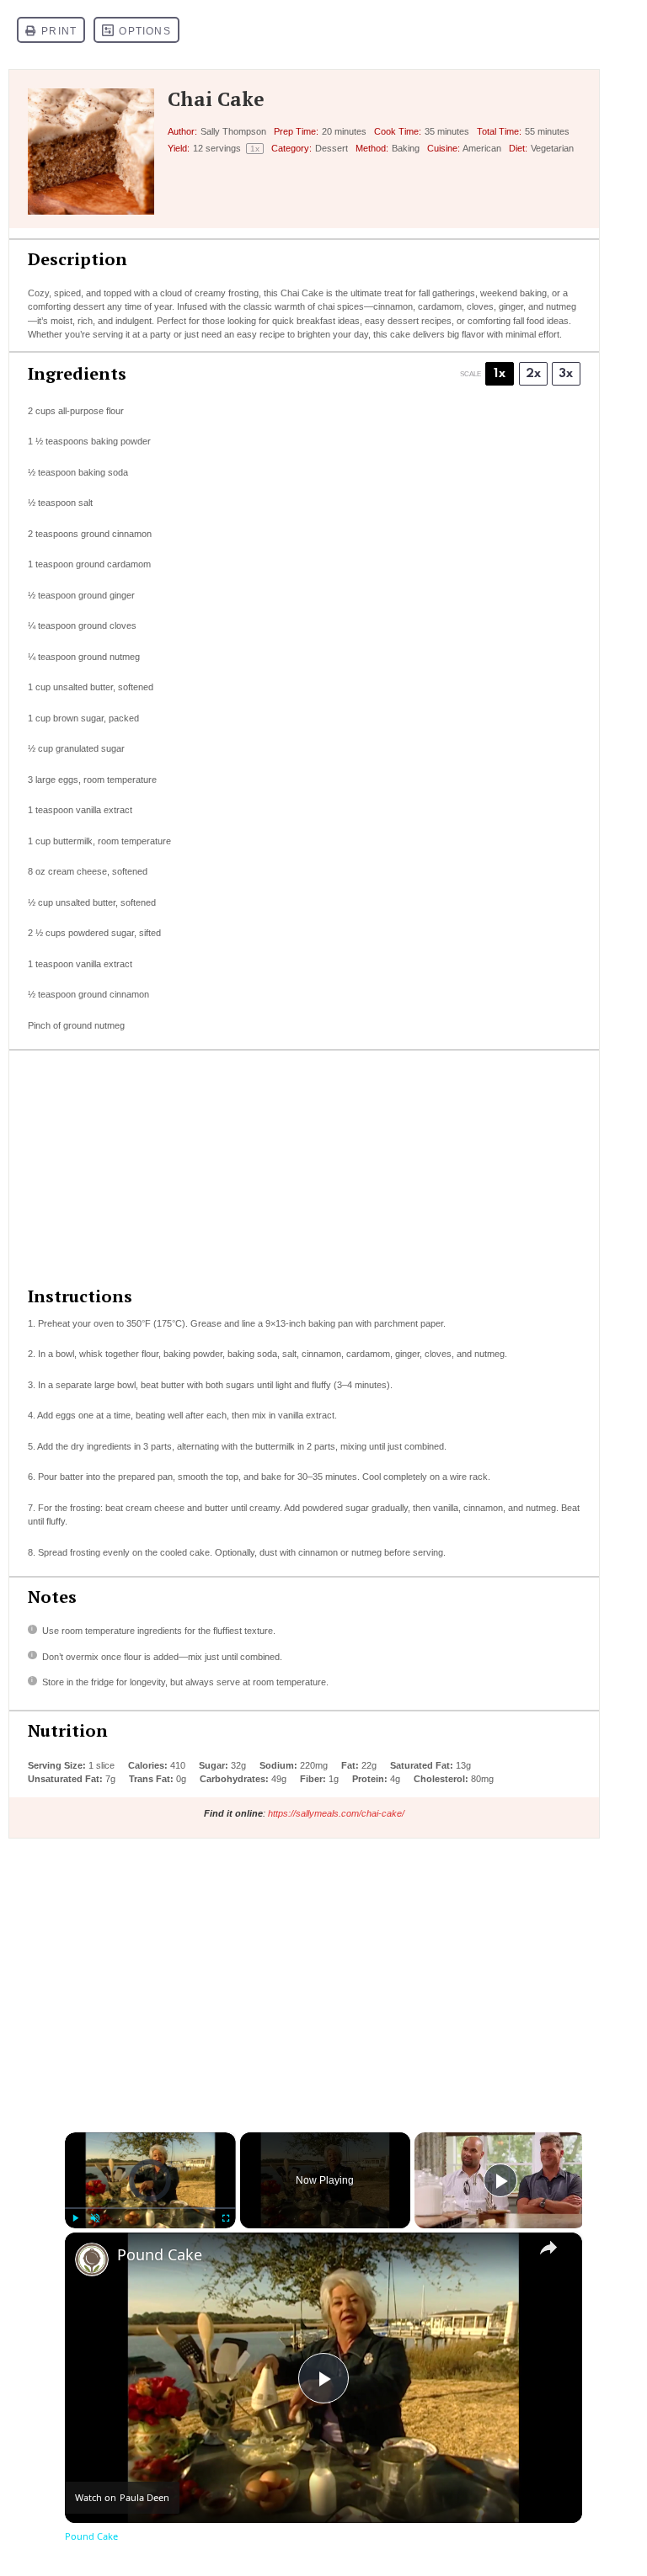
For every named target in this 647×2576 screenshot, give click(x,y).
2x (533, 374)
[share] (548, 2248)
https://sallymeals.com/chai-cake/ (336, 1813)
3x (566, 374)
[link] (92, 2259)
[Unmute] (95, 2218)
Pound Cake (160, 2255)
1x (500, 374)
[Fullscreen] (226, 2218)
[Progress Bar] (150, 2208)
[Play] (75, 2218)
